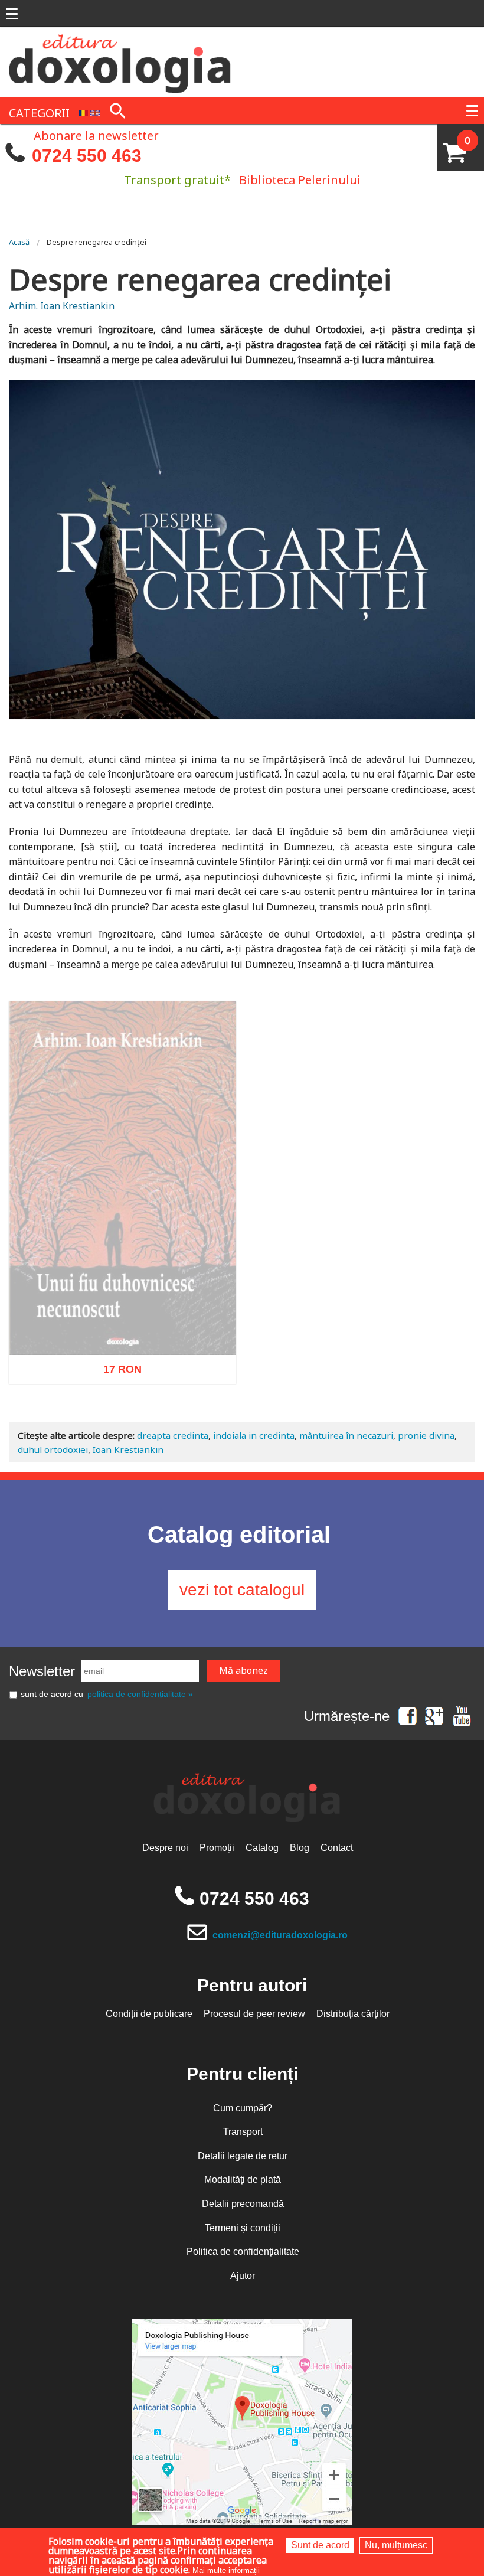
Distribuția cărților (353, 2014)
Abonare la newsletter (96, 135)
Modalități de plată (243, 2180)
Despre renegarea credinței (97, 242)
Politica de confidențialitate (243, 2252)
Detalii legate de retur (243, 2156)
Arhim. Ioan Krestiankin (62, 306)
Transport (243, 2132)
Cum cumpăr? (243, 2108)
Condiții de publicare (149, 2014)
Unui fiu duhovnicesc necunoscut (122, 1359)
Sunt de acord (320, 2545)
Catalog (262, 1848)
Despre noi (165, 1848)
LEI (132, 1399)
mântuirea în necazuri (346, 1435)
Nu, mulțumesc (396, 2545)
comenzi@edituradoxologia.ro (280, 1935)
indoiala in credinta (254, 1435)
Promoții (217, 1848)
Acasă (19, 242)
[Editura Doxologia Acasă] (121, 61)
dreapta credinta (173, 1435)
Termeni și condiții (243, 2228)
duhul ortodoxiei (53, 1449)
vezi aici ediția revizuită (123, 1378)
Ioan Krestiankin (128, 1449)
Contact (337, 1848)
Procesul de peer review (254, 2014)
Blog (300, 1848)
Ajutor (243, 2276)
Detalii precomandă (243, 2204)
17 (116, 1397)
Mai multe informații (226, 2570)
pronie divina (426, 1435)
